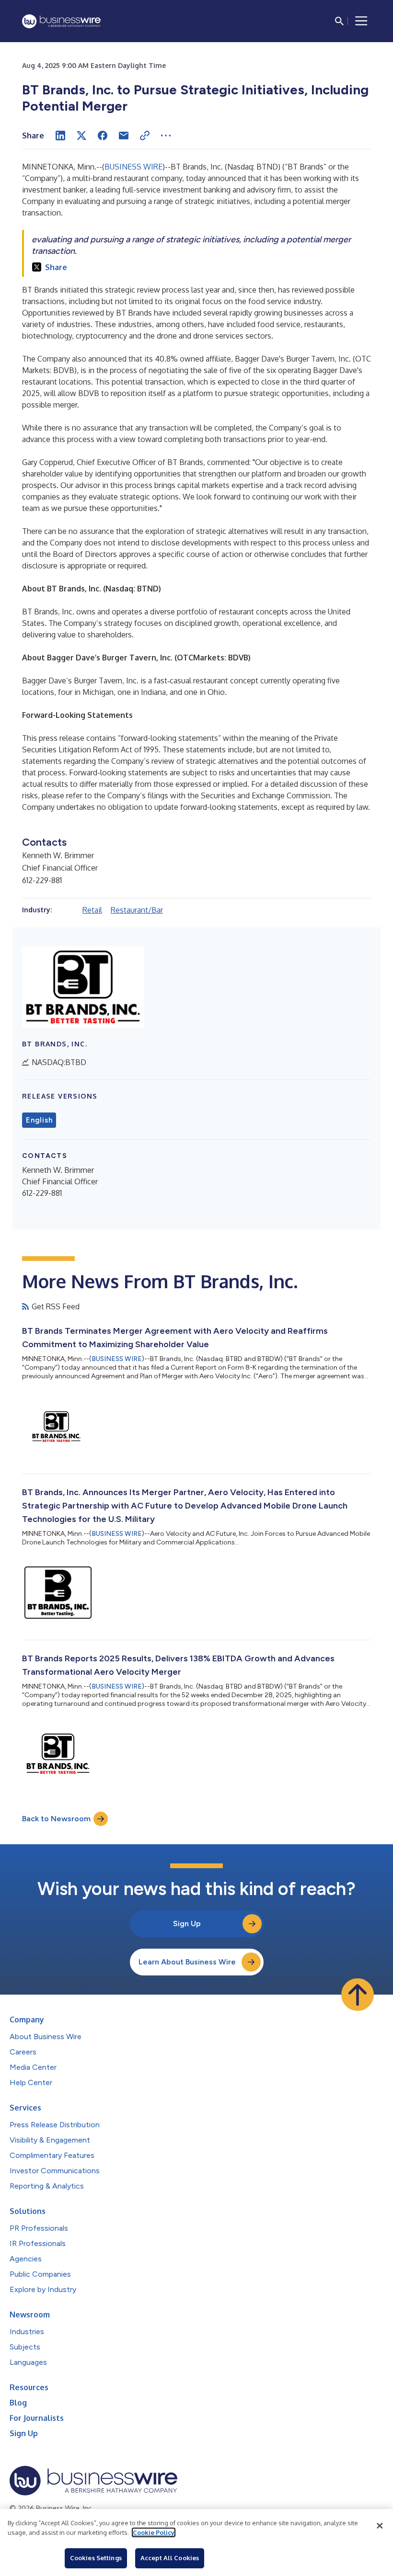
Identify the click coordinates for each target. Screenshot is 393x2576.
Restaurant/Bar (137, 910)
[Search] (339, 21)
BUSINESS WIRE (133, 167)
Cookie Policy (154, 2532)
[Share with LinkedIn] (60, 136)
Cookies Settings (96, 2558)
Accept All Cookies (170, 2558)
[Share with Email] (124, 136)
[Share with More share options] (166, 136)
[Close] (380, 2526)
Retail (92, 910)
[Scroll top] (358, 1995)
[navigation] (361, 21)
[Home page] (61, 21)
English (39, 1120)
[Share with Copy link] (145, 136)
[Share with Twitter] (81, 136)
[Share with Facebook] (103, 136)
